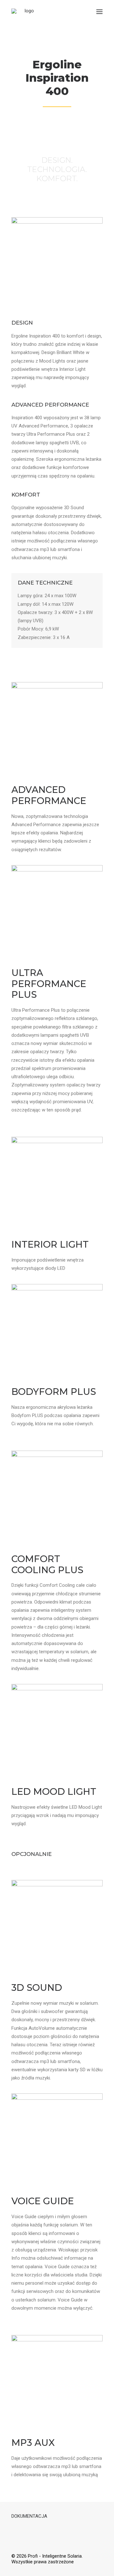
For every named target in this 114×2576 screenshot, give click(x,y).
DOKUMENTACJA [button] (29, 2516)
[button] (99, 12)
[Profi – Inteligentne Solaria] (27, 12)
